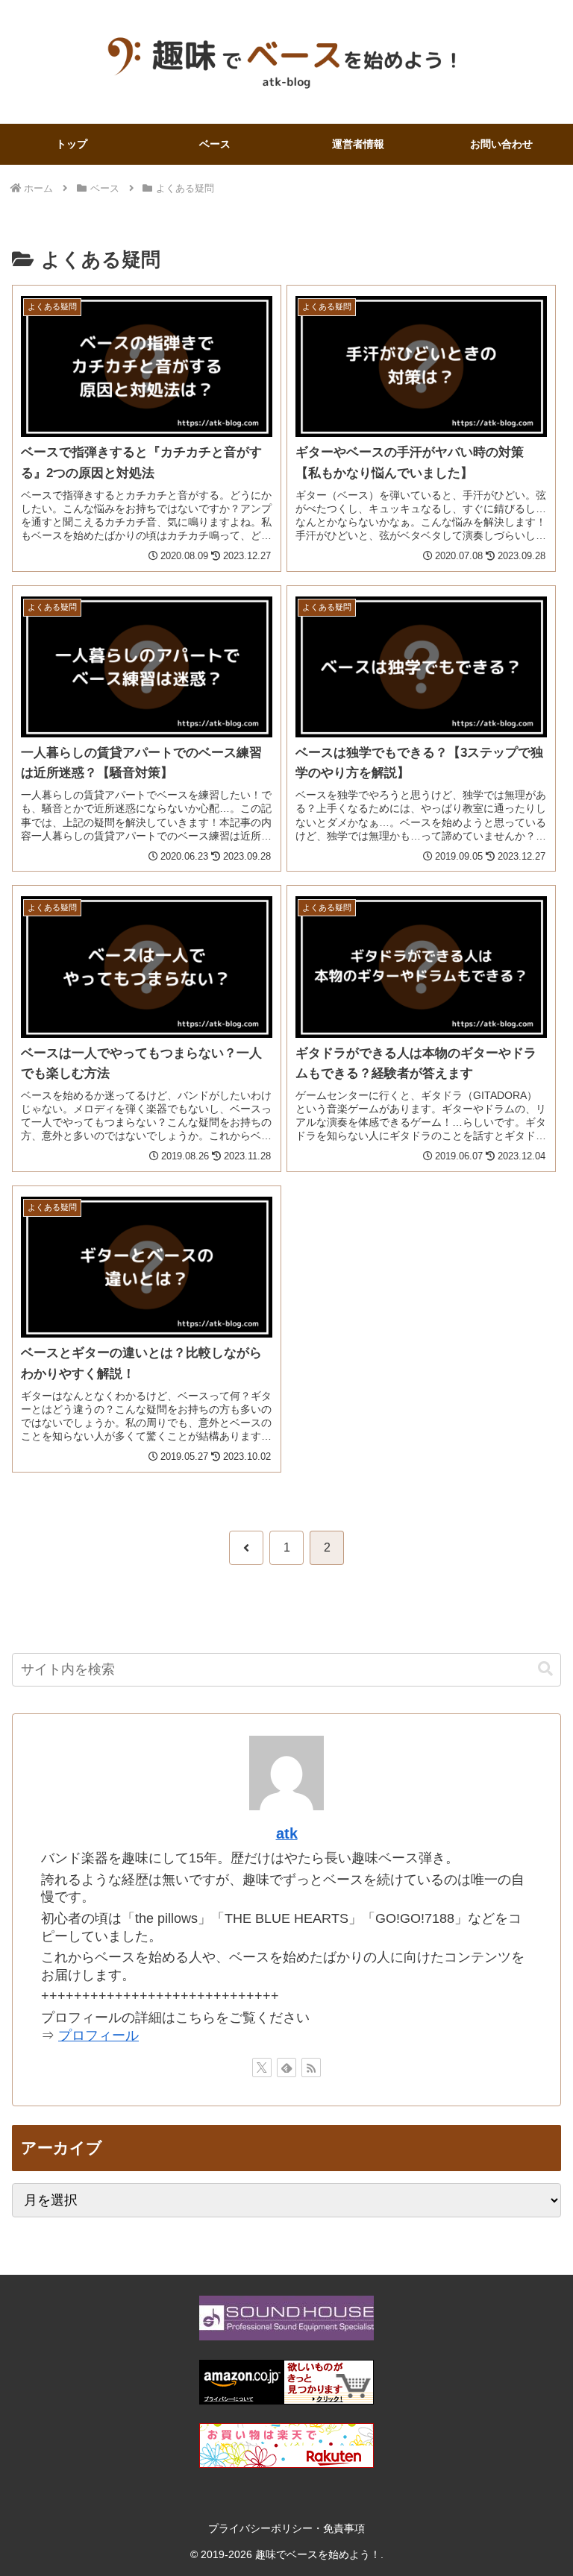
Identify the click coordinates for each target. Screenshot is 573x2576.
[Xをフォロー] (262, 2068)
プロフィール (98, 2035)
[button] (545, 1669)
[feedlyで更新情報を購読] (286, 2068)
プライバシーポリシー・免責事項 (286, 2528)
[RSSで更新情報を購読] (311, 2068)
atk (287, 1833)
